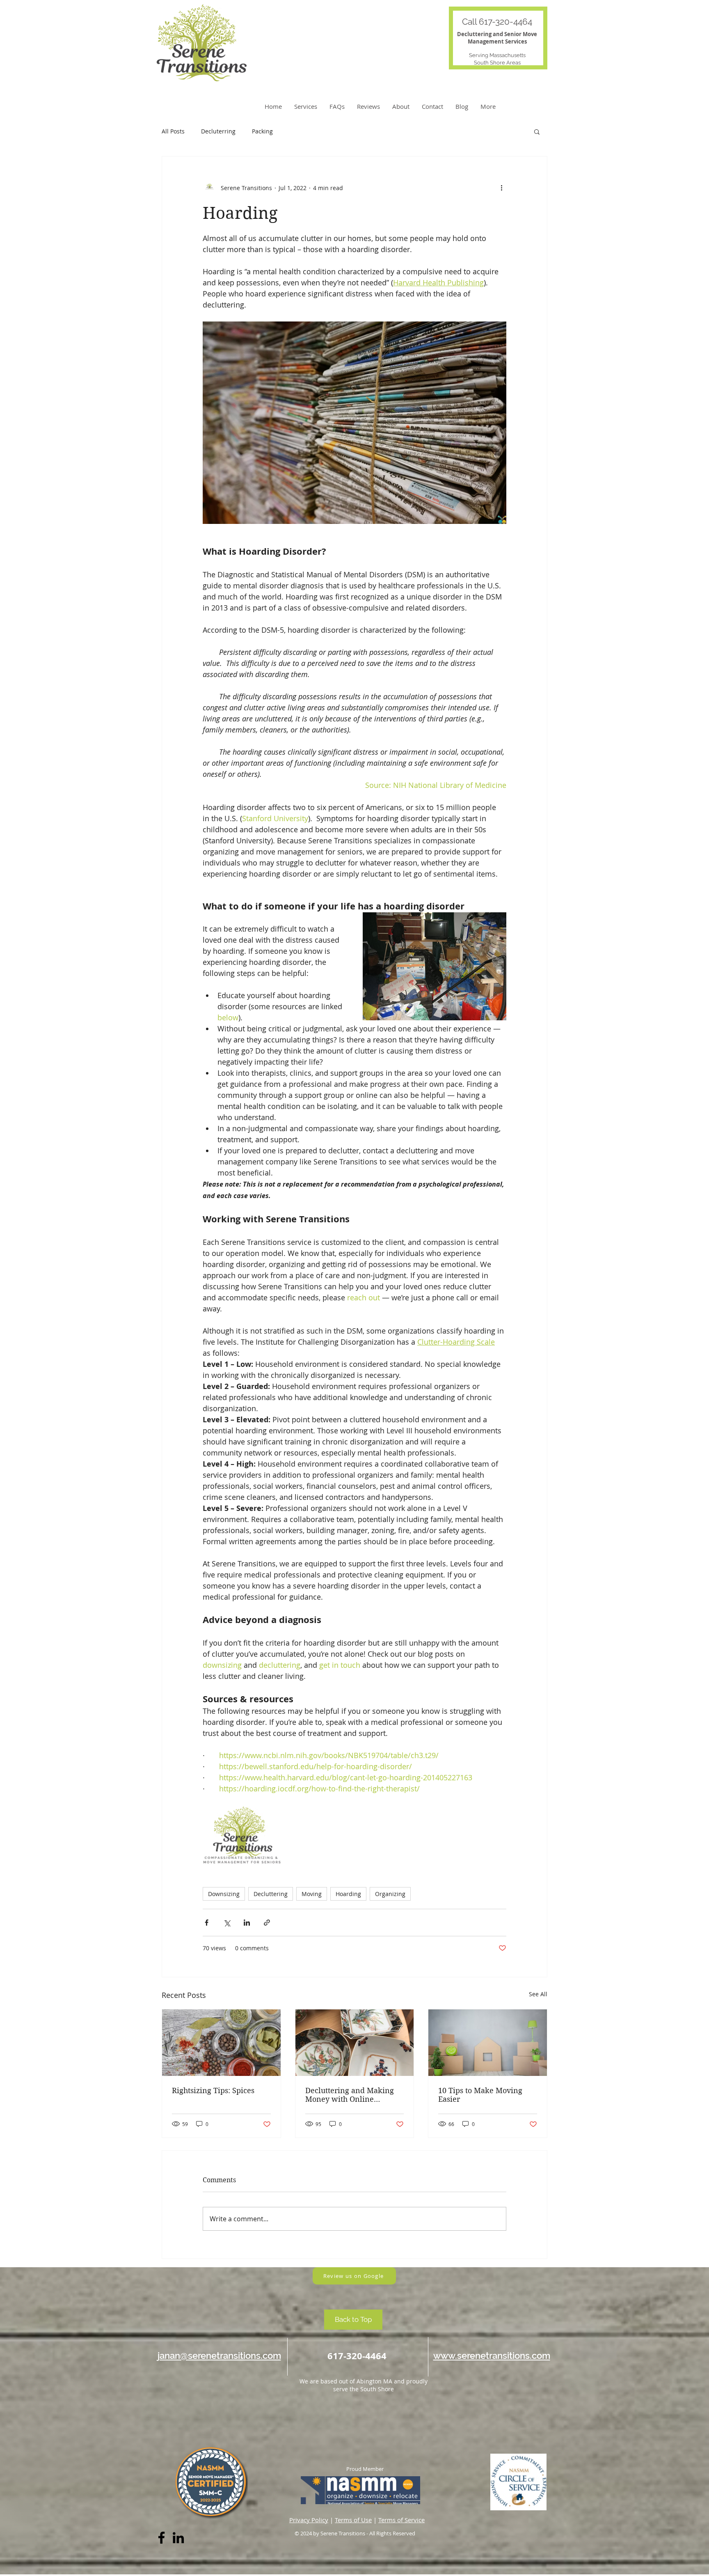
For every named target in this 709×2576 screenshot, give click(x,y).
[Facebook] (161, 2538)
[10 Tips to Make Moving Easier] (488, 2043)
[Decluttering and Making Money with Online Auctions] (355, 2043)
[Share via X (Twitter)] (227, 1923)
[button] (537, 131)
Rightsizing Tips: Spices (213, 2090)
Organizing (390, 1894)
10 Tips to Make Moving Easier (480, 2095)
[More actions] (501, 188)
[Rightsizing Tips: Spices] (221, 2043)
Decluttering (271, 1894)
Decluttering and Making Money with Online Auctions (350, 2095)
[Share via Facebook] (207, 1923)
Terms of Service (401, 2520)
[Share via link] (267, 1923)
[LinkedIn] (178, 2538)
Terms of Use (353, 2520)
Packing (262, 131)
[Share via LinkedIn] (247, 1923)
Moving (312, 1894)
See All (538, 1994)
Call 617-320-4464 (497, 22)
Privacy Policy (309, 2520)
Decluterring (218, 131)
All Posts (173, 131)
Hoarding (348, 1894)
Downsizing (224, 1894)
